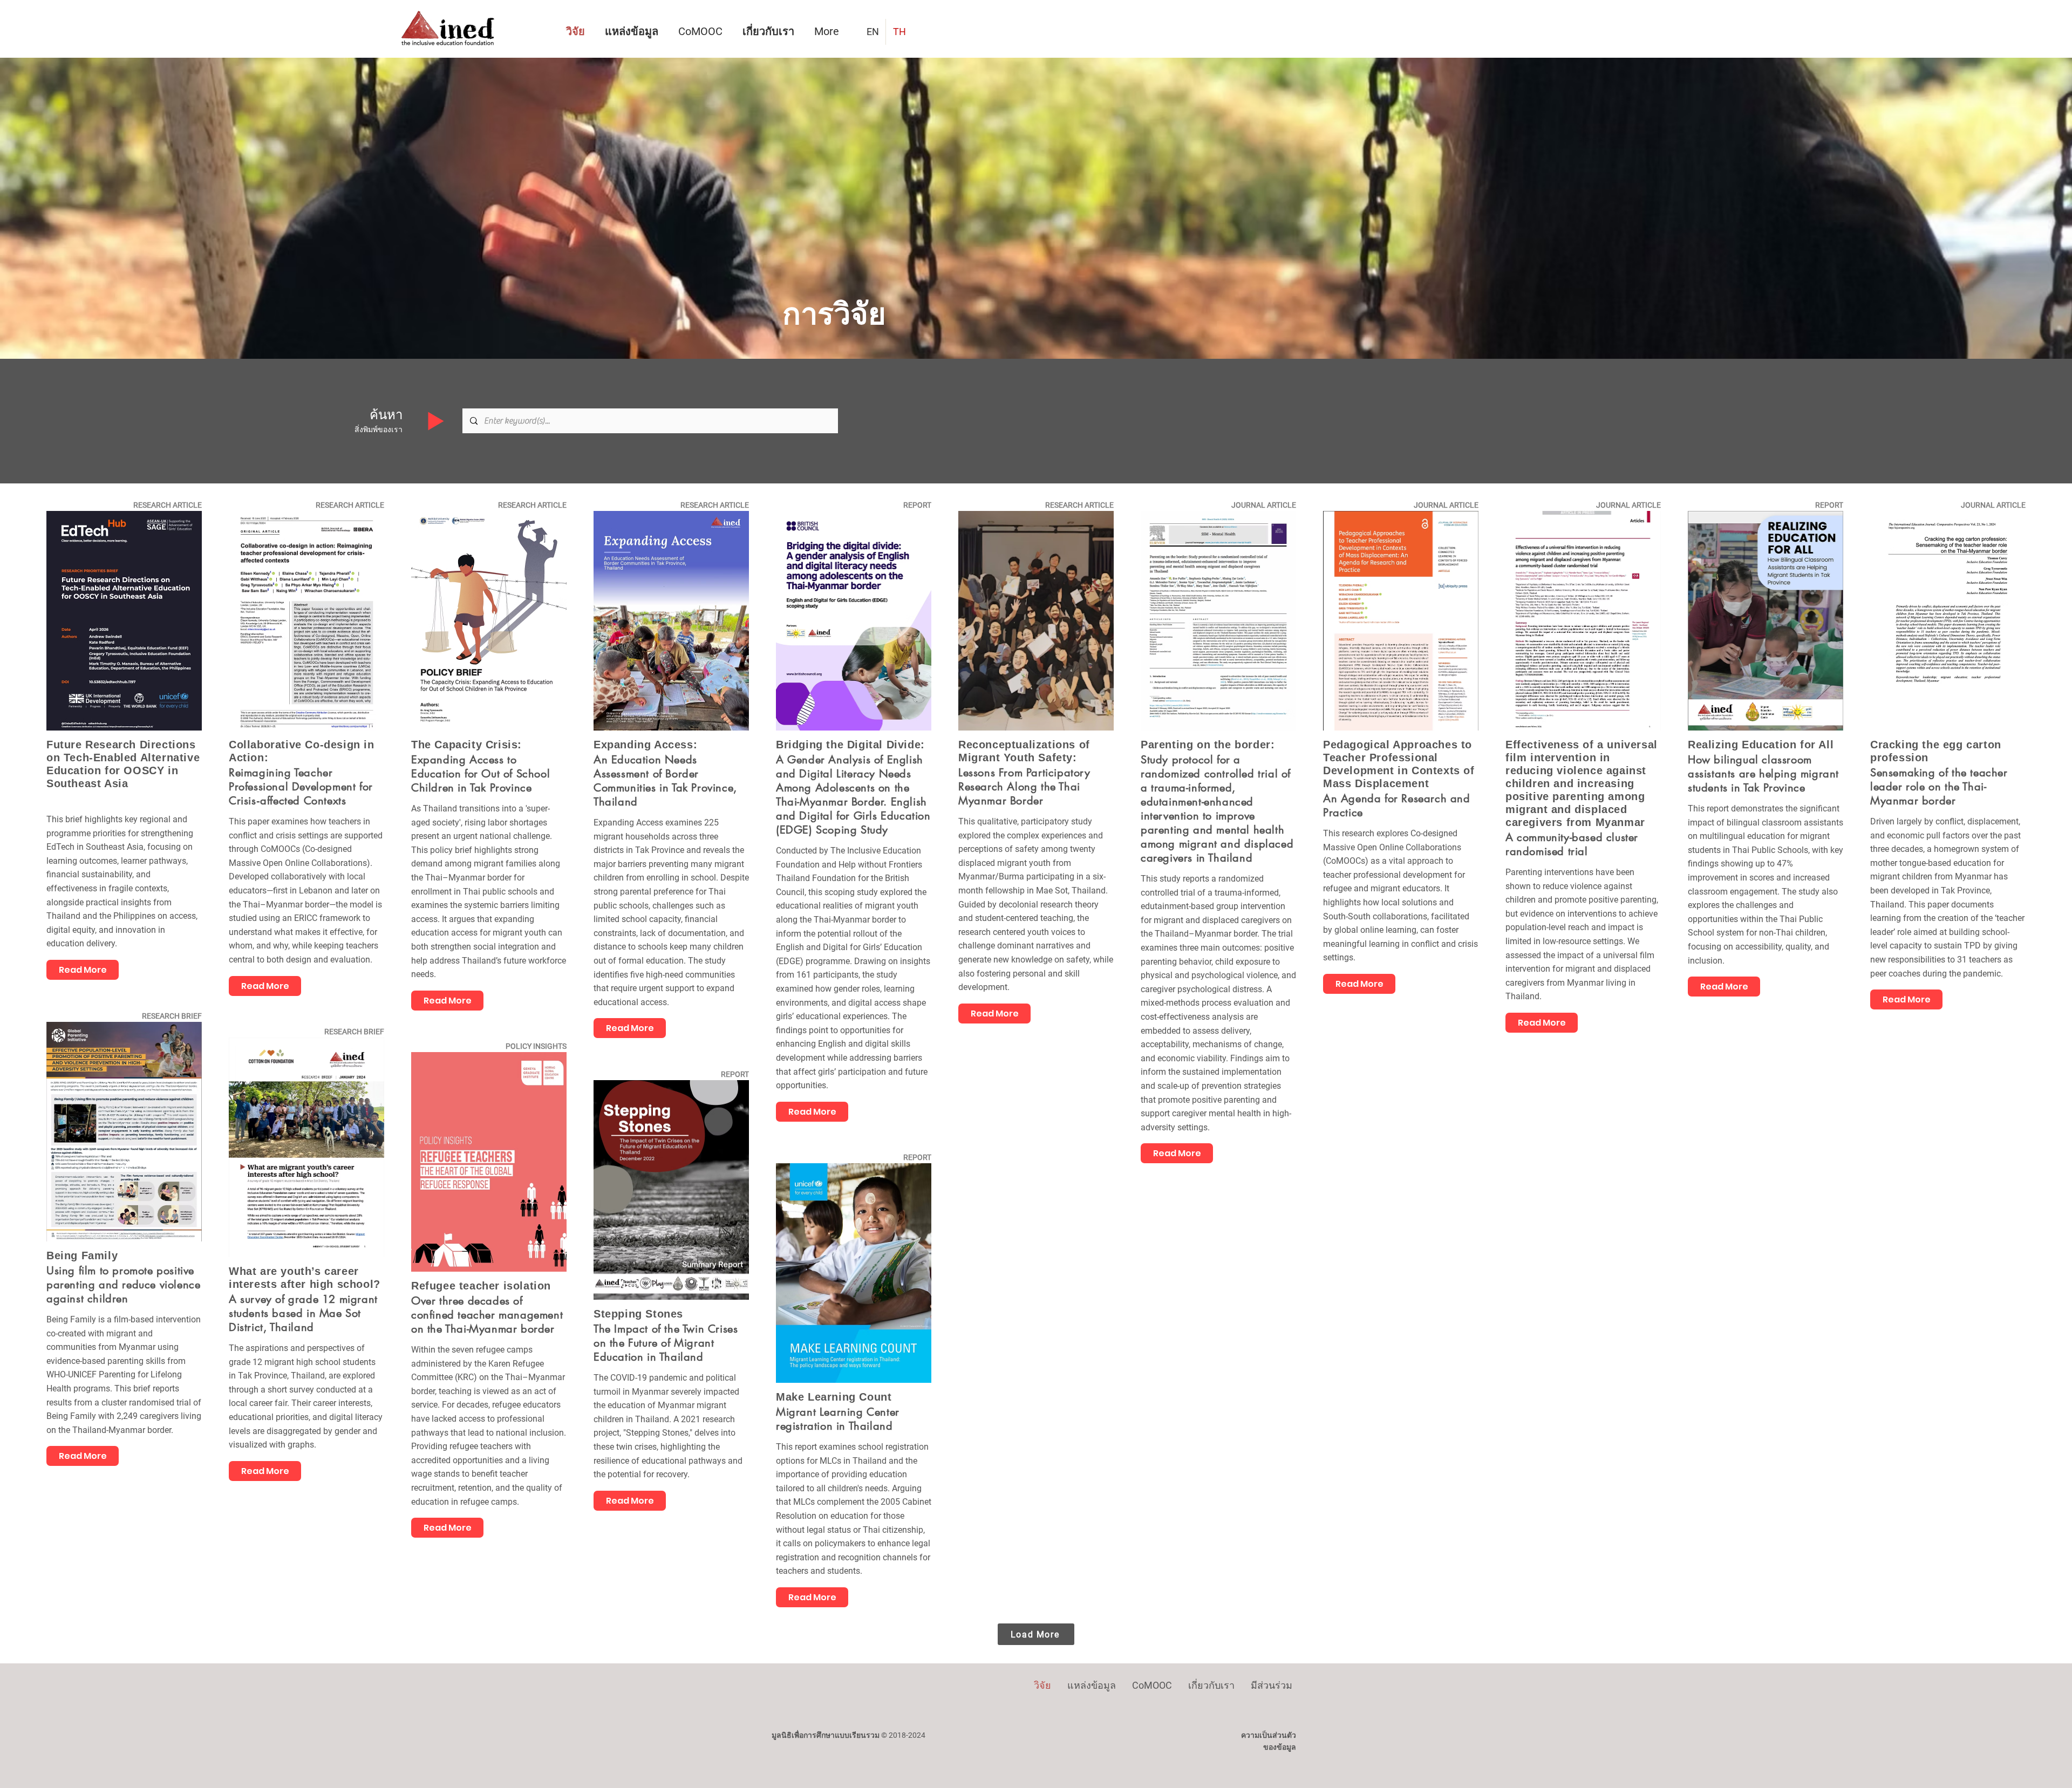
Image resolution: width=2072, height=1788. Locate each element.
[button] (770, 32)
